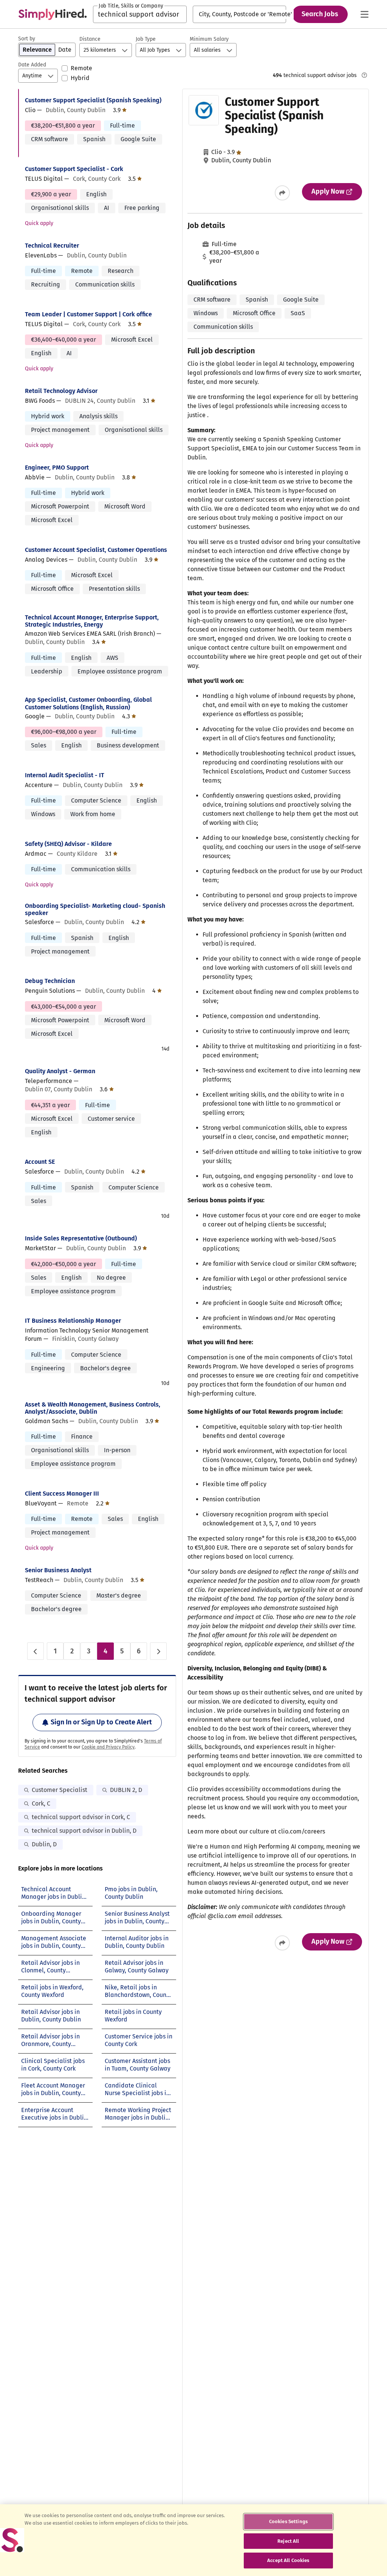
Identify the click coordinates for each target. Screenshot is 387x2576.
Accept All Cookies (288, 2560)
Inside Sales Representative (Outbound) (81, 1238)
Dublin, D (44, 1844)
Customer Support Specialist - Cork (74, 169)
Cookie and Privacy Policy (108, 1747)
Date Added (32, 65)
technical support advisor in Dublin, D (84, 1831)
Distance (90, 39)
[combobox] (140, 14)
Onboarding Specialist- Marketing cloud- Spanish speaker (95, 909)
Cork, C (41, 1803)
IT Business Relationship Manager (73, 1321)
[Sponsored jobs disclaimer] (364, 75)
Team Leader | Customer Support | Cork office (88, 314)
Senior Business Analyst (58, 1570)
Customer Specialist (60, 1790)
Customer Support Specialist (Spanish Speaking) (93, 100)
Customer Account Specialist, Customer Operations (96, 550)
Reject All (288, 2541)
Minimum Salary (209, 39)
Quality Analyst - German (60, 1071)
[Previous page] (36, 1651)
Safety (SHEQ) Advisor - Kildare (68, 844)
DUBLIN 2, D (126, 1790)
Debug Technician (50, 981)
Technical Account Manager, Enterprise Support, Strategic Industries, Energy (92, 621)
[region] (193, 2540)
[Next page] (158, 1651)
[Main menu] (364, 14)
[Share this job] (282, 193)
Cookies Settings (288, 2521)
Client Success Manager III (62, 1494)
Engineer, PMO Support (57, 468)
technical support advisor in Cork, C (81, 1817)
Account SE (40, 1162)
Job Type (146, 39)
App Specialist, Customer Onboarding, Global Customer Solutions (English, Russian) (88, 703)
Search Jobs (320, 14)
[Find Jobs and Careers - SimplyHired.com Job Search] (53, 14)
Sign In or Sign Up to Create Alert (101, 1722)
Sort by (27, 39)
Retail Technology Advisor (61, 391)
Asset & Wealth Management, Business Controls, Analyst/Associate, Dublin (93, 1408)
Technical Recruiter (52, 246)
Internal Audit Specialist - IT (65, 775)
